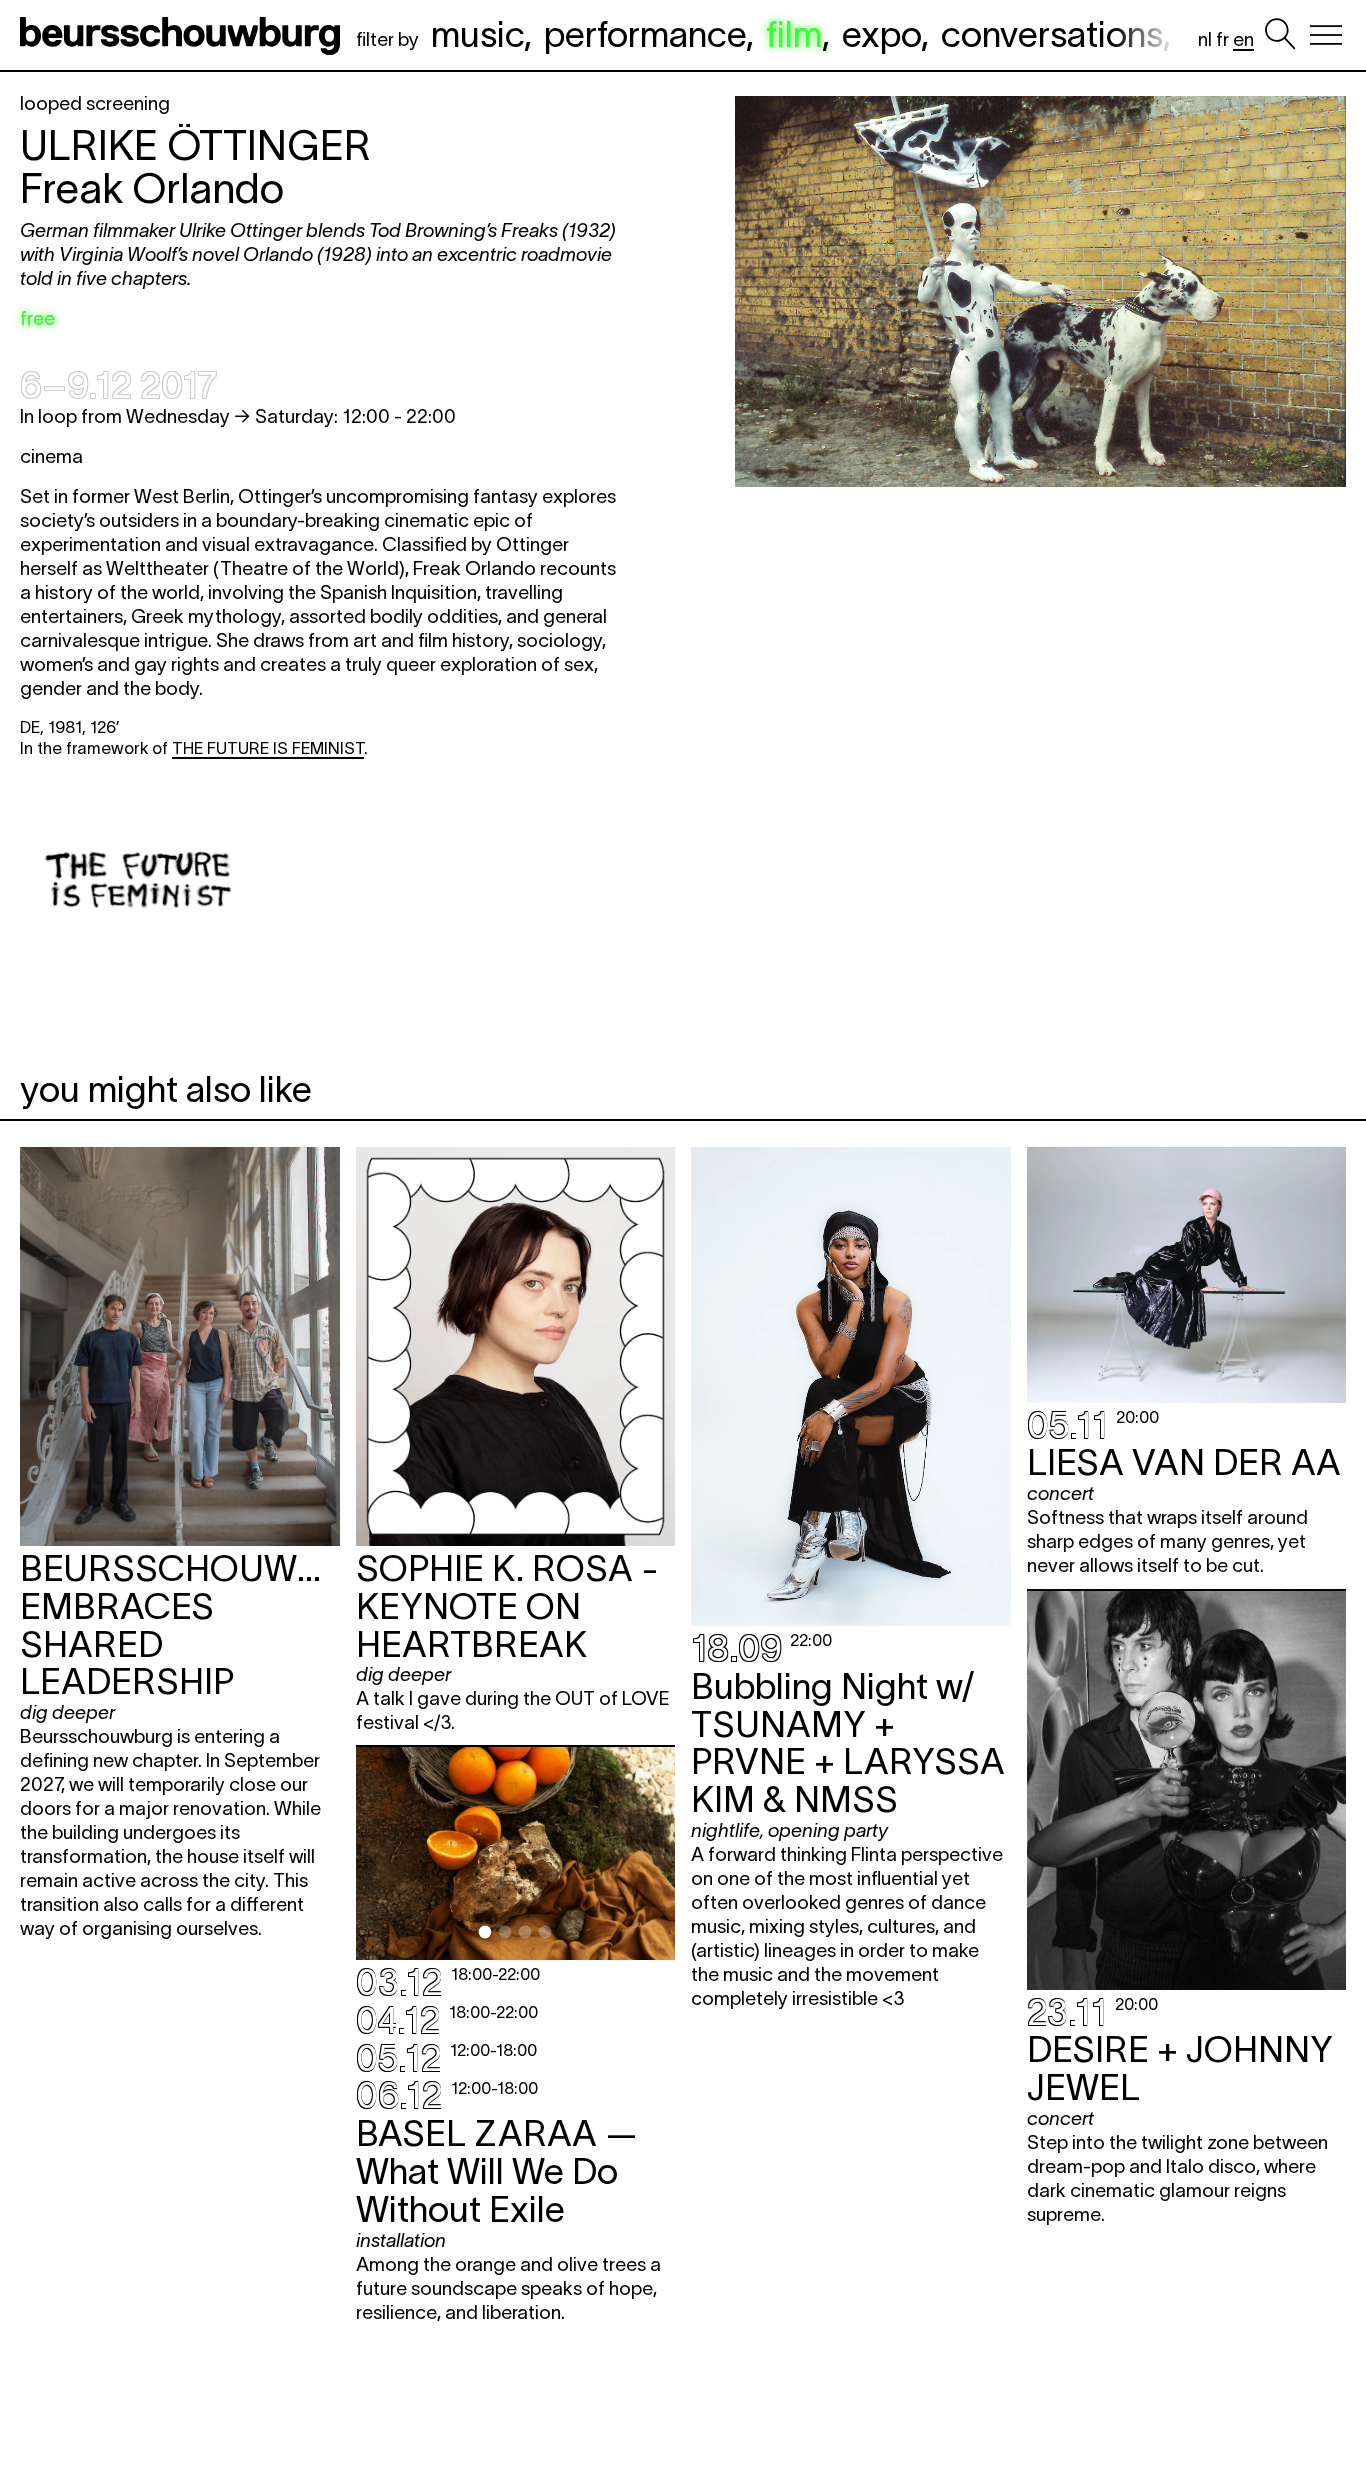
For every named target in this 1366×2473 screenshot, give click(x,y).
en (1243, 39)
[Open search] (1280, 35)
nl (1205, 39)
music (477, 34)
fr (1222, 39)
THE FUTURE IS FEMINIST (268, 748)
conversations (1052, 34)
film (794, 34)
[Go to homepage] (184, 35)
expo (881, 34)
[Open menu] (1326, 35)
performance (645, 34)
